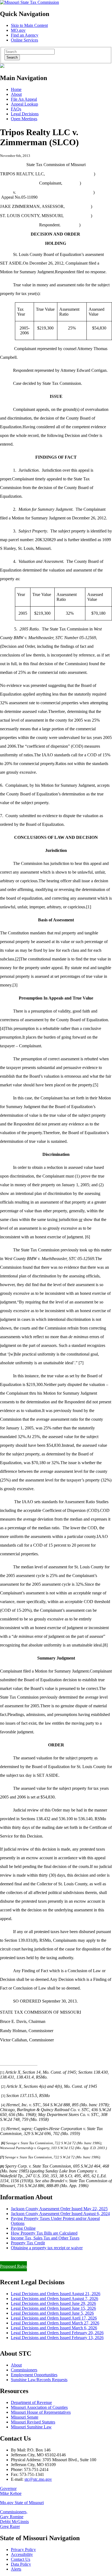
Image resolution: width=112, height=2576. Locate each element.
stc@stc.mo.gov (38, 2479)
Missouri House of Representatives (41, 2412)
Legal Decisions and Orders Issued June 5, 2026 (52, 2313)
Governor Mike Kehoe (11, 2491)
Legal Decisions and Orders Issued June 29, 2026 (53, 2303)
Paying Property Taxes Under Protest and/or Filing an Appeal (53, 2257)
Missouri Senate (25, 2417)
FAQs (16, 109)
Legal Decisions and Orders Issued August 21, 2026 (56, 2294)
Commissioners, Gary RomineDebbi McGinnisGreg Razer (14, 2519)
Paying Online (23, 2228)
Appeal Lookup (24, 104)
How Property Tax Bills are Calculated (44, 2233)
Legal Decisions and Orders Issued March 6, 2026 (54, 2328)
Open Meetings (24, 119)
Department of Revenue (31, 2402)
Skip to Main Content (29, 25)
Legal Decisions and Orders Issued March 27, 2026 (55, 2323)
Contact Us (21, 2559)
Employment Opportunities (34, 2375)
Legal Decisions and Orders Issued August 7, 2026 (55, 2299)
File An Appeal (24, 99)
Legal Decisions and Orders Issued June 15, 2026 (53, 2308)
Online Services (24, 40)
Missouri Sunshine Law (31, 2427)
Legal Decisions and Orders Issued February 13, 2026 (57, 2338)
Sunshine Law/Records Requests (39, 2380)
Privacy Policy (23, 2550)
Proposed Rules (13, 2266)
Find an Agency (25, 35)
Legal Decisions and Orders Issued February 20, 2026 (57, 2333)
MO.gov (18, 30)
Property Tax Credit (28, 2243)
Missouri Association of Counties (39, 2407)
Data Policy (21, 2564)
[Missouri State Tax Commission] (29, 2)
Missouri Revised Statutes (33, 2422)
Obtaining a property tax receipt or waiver (47, 2248)
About (16, 94)
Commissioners (24, 2370)
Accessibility (22, 2554)
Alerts (16, 2569)
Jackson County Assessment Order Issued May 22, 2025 (59, 2209)
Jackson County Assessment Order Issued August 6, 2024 (60, 2214)
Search (12, 57)
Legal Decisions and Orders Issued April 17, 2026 (54, 2318)
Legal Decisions (25, 114)
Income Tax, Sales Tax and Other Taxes (45, 2238)
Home (16, 89)
